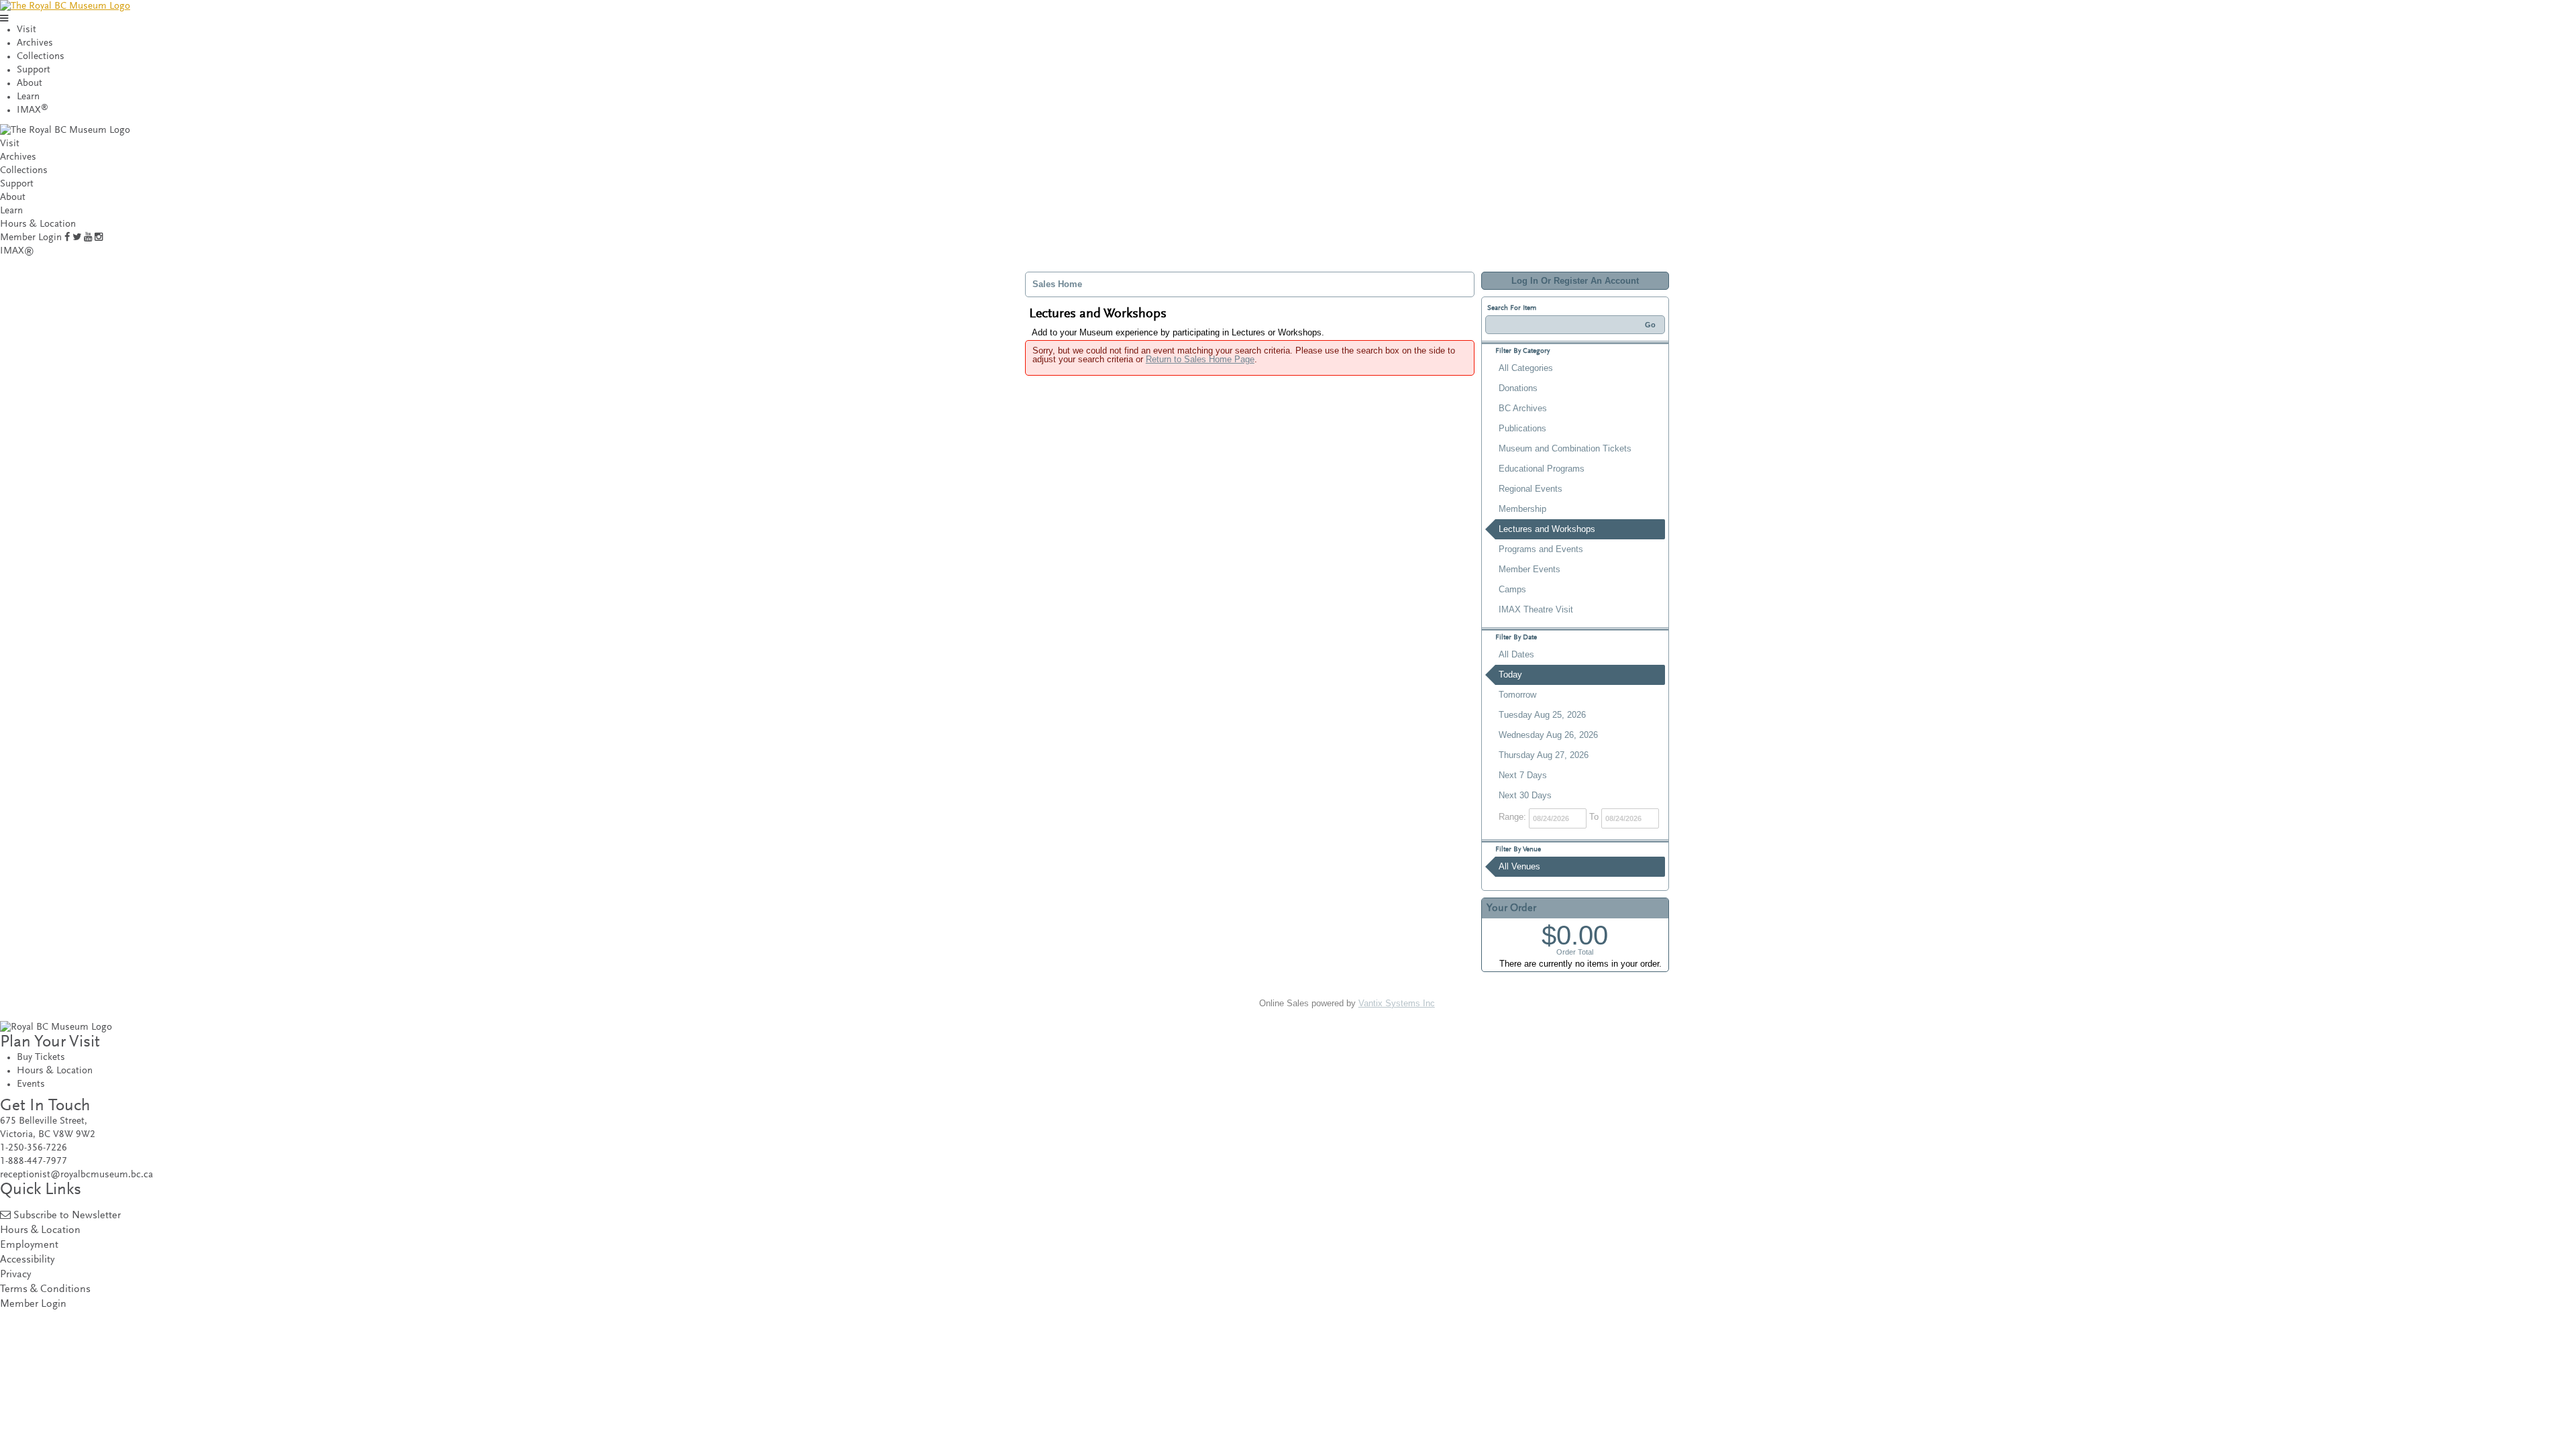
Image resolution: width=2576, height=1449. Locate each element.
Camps (1512, 589)
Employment (29, 1245)
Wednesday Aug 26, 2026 (1548, 735)
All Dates (1516, 654)
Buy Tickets (41, 1058)
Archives (35, 43)
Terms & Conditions (45, 1290)
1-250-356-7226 (34, 1148)
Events (31, 1084)
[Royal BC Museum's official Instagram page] (99, 238)
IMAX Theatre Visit (1536, 609)
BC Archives (1523, 408)
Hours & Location (38, 224)
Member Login (31, 238)
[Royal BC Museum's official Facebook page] (67, 238)
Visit (26, 30)
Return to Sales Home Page (1200, 359)
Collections (41, 57)
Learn (28, 97)
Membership (1522, 509)
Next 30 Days (1525, 795)
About (30, 84)
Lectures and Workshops (1547, 529)
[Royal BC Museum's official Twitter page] (77, 238)
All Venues (1519, 866)
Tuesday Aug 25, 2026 (1542, 715)
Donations (1518, 388)
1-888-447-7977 (34, 1162)
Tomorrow (1517, 695)
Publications (1522, 428)
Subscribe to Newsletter (67, 1216)
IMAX (33, 110)
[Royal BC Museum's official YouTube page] (88, 238)
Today (1510, 675)
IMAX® (17, 251)
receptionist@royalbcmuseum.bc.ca (76, 1175)
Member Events (1529, 569)
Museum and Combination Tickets (1565, 448)
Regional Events (1531, 489)
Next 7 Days (1523, 775)
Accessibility (27, 1260)
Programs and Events (1541, 549)
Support (34, 70)
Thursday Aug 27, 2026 (1544, 755)
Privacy (15, 1275)
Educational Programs (1542, 469)
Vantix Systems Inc (1397, 1003)
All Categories (1526, 368)
